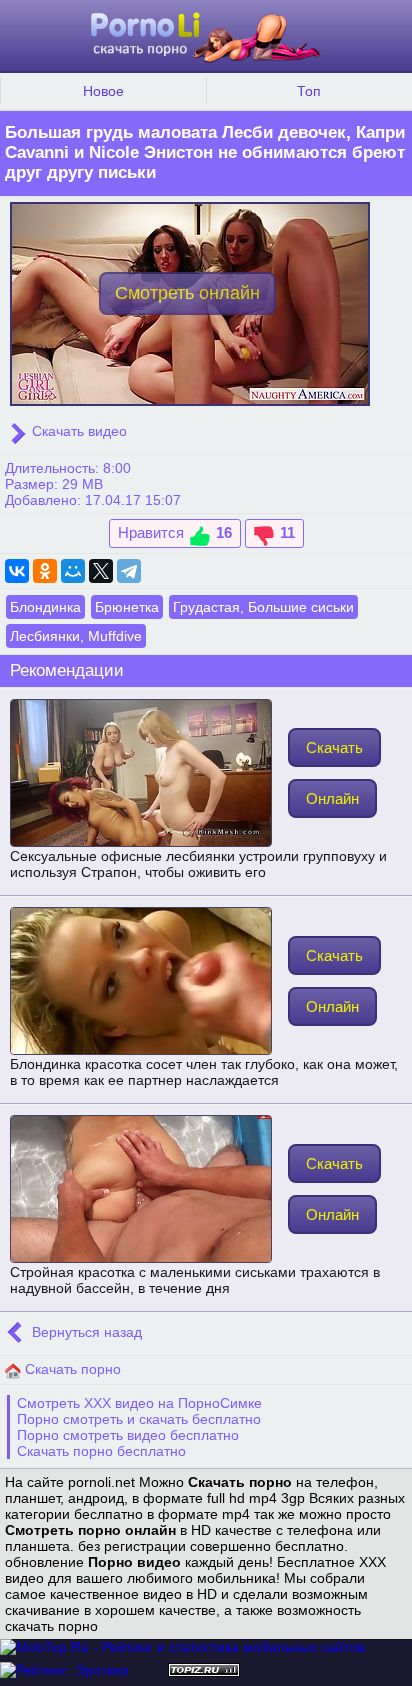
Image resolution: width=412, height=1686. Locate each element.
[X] (101, 571)
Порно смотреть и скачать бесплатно (139, 1419)
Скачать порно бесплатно (101, 1451)
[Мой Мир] (73, 571)
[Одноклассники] (45, 571)
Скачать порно (71, 1369)
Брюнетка (127, 607)
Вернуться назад (85, 1332)
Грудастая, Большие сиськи (263, 607)
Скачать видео (77, 431)
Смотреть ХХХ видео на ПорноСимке (139, 1403)
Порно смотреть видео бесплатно (128, 1435)
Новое (103, 91)
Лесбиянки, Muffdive (76, 636)
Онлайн (332, 798)
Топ (309, 91)
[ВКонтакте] (17, 571)
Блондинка (45, 607)
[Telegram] (129, 571)
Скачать (334, 747)
